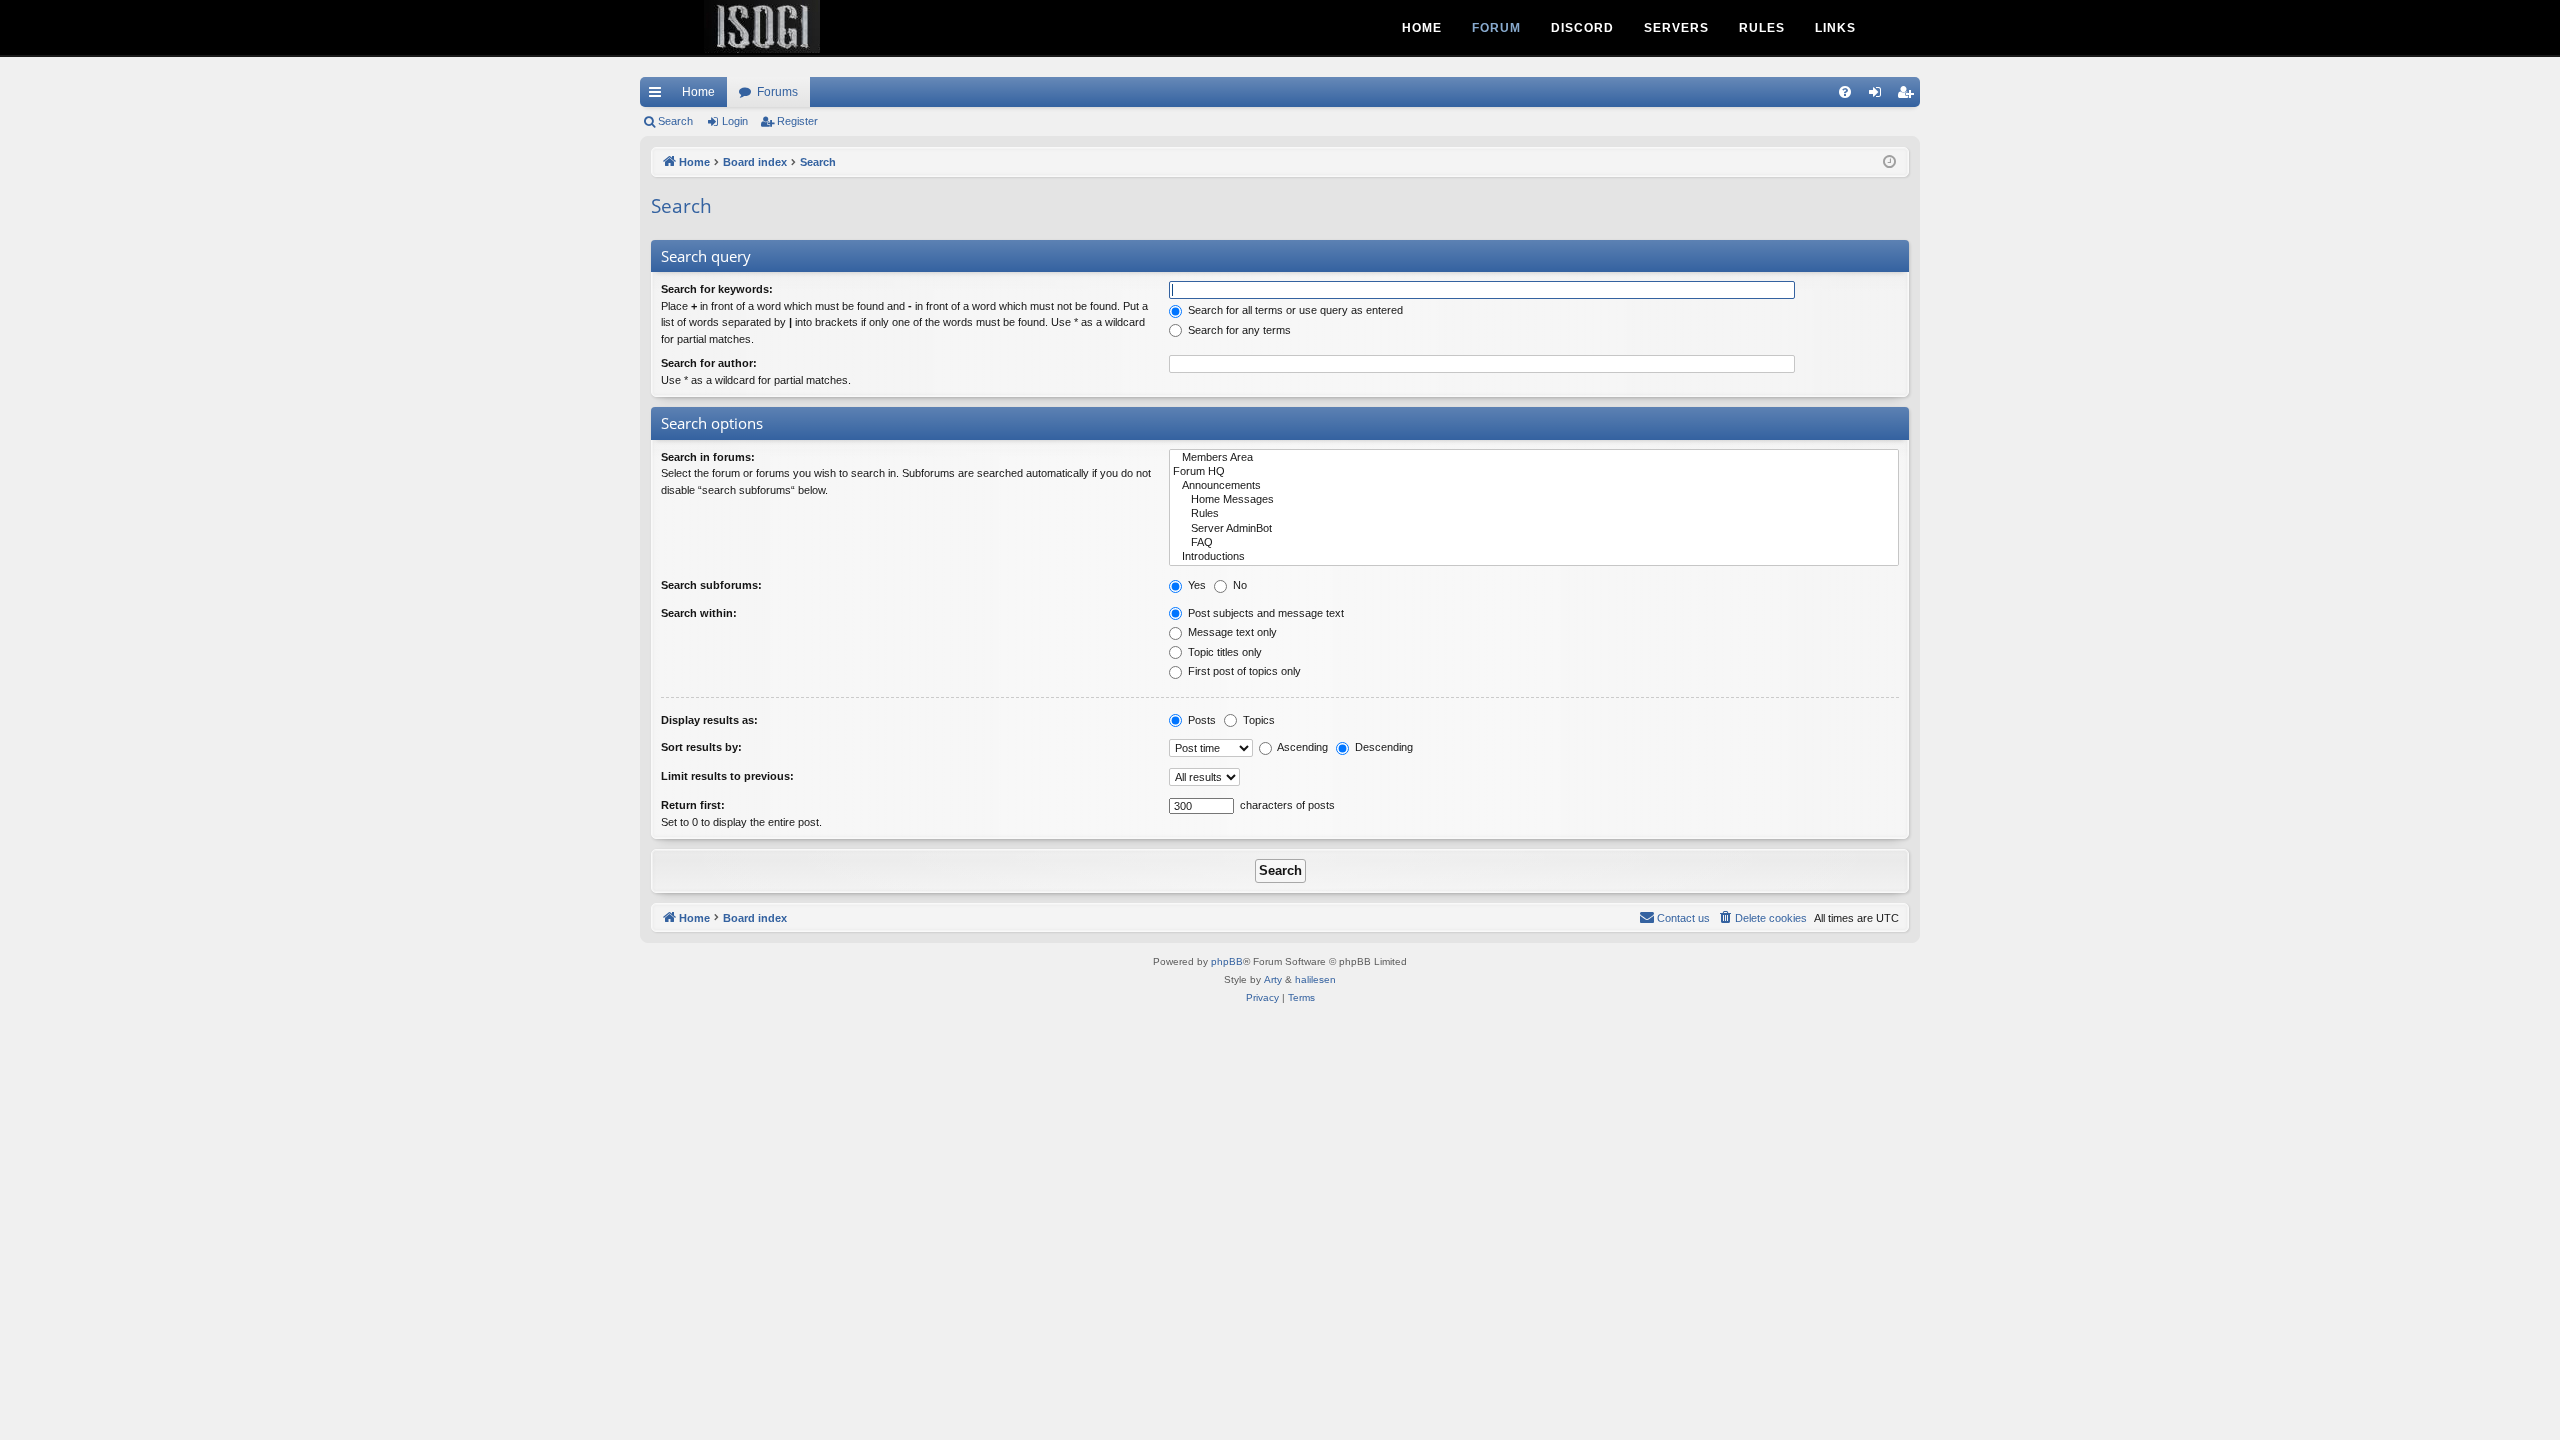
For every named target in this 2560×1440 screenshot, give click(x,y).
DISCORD (1582, 28)
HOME (1422, 28)
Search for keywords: (717, 289)
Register (797, 121)
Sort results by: (701, 747)
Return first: (693, 805)
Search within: (699, 613)
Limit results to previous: (727, 776)
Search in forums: (708, 457)
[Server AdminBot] (1534, 529)
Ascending (1301, 747)
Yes (1195, 585)
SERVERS (1676, 28)
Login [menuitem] (1879, 96)
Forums (777, 92)
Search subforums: (711, 585)
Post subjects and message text (1264, 613)
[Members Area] (1534, 458)
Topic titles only (1223, 652)
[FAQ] (1534, 543)
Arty (1273, 979)
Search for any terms (1238, 330)
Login (735, 121)
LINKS (1835, 28)
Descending (1382, 747)
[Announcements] (1534, 486)
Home (698, 92)
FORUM (1496, 28)
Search (675, 121)
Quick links (659, 96)
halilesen (1315, 979)
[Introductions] (1534, 557)
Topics (1257, 720)
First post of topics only (1243, 671)
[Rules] (1534, 514)
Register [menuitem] (1909, 96)
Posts (1200, 720)
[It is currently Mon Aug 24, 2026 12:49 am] (1889, 162)
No (1238, 585)
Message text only (1231, 632)
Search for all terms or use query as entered (1294, 310)
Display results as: (709, 720)
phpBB (1227, 961)
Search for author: (709, 363)
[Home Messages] (1534, 500)
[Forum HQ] (1534, 472)
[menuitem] (1845, 92)
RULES (1762, 28)
